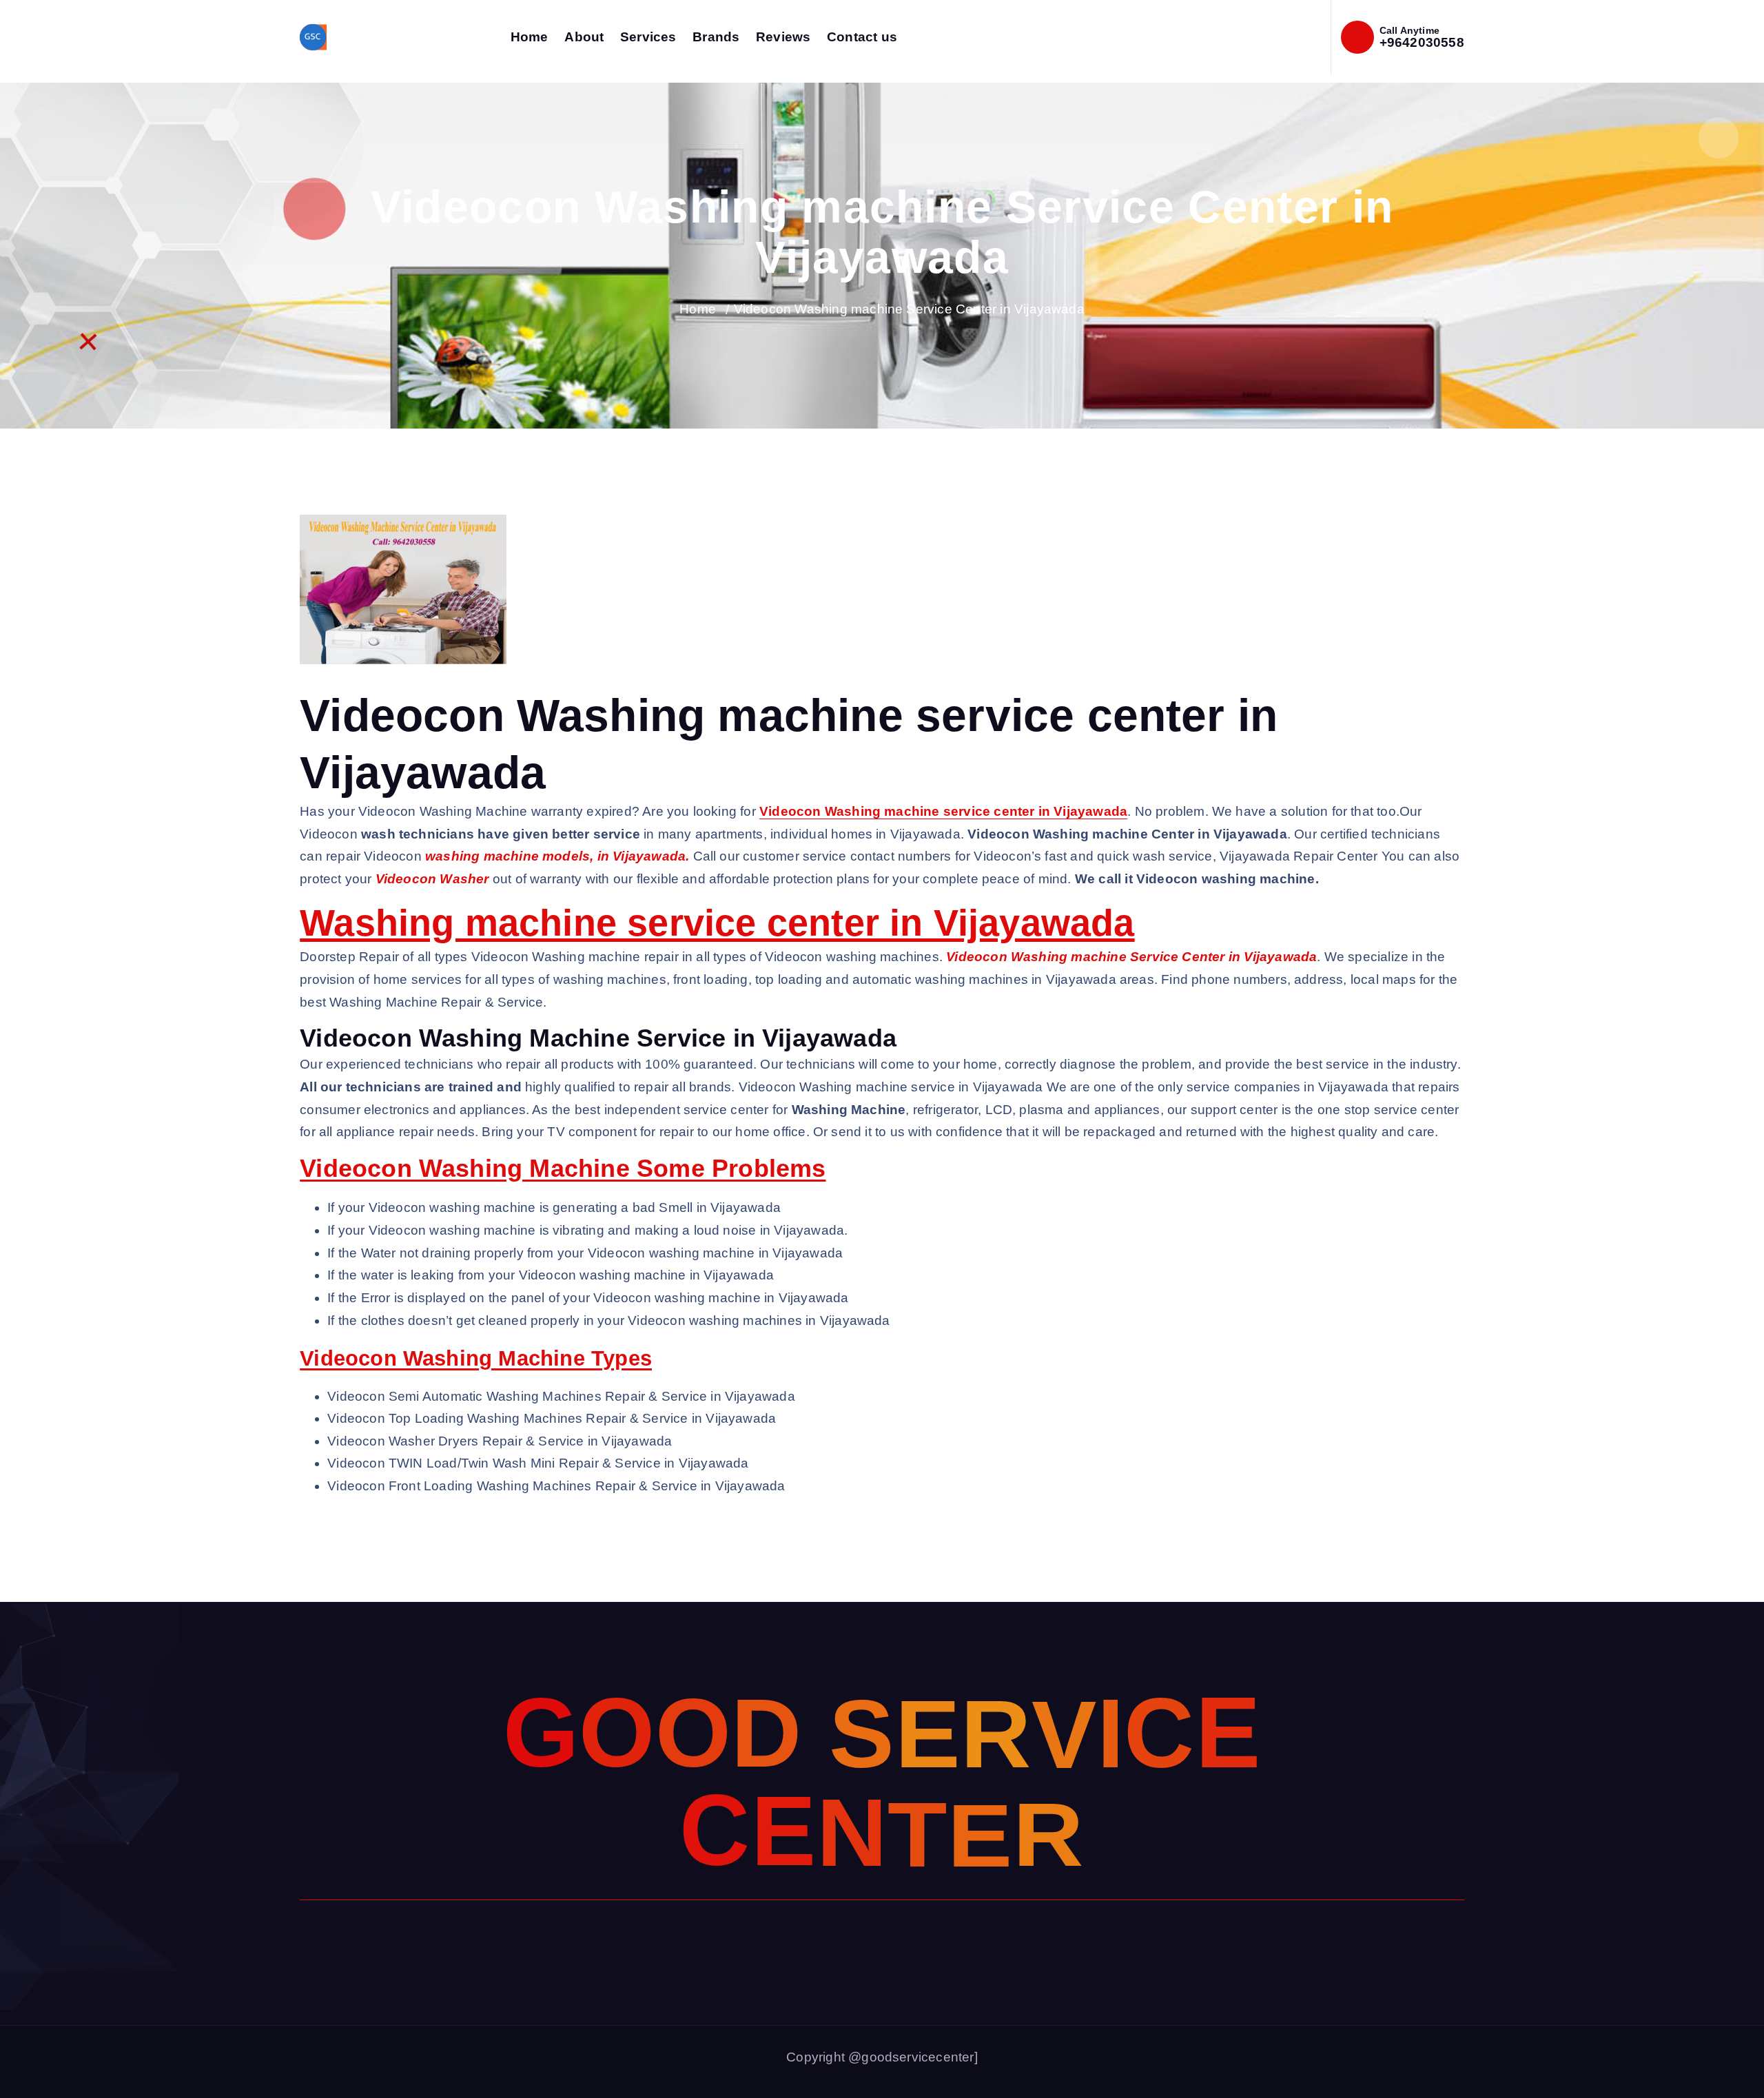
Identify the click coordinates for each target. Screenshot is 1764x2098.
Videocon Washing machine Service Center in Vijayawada (909, 309)
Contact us (862, 37)
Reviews (783, 37)
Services (648, 37)
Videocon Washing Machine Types (476, 1358)
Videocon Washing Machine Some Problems (563, 1168)
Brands (716, 37)
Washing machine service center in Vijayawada (717, 923)
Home (530, 37)
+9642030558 (1422, 42)
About (584, 37)
